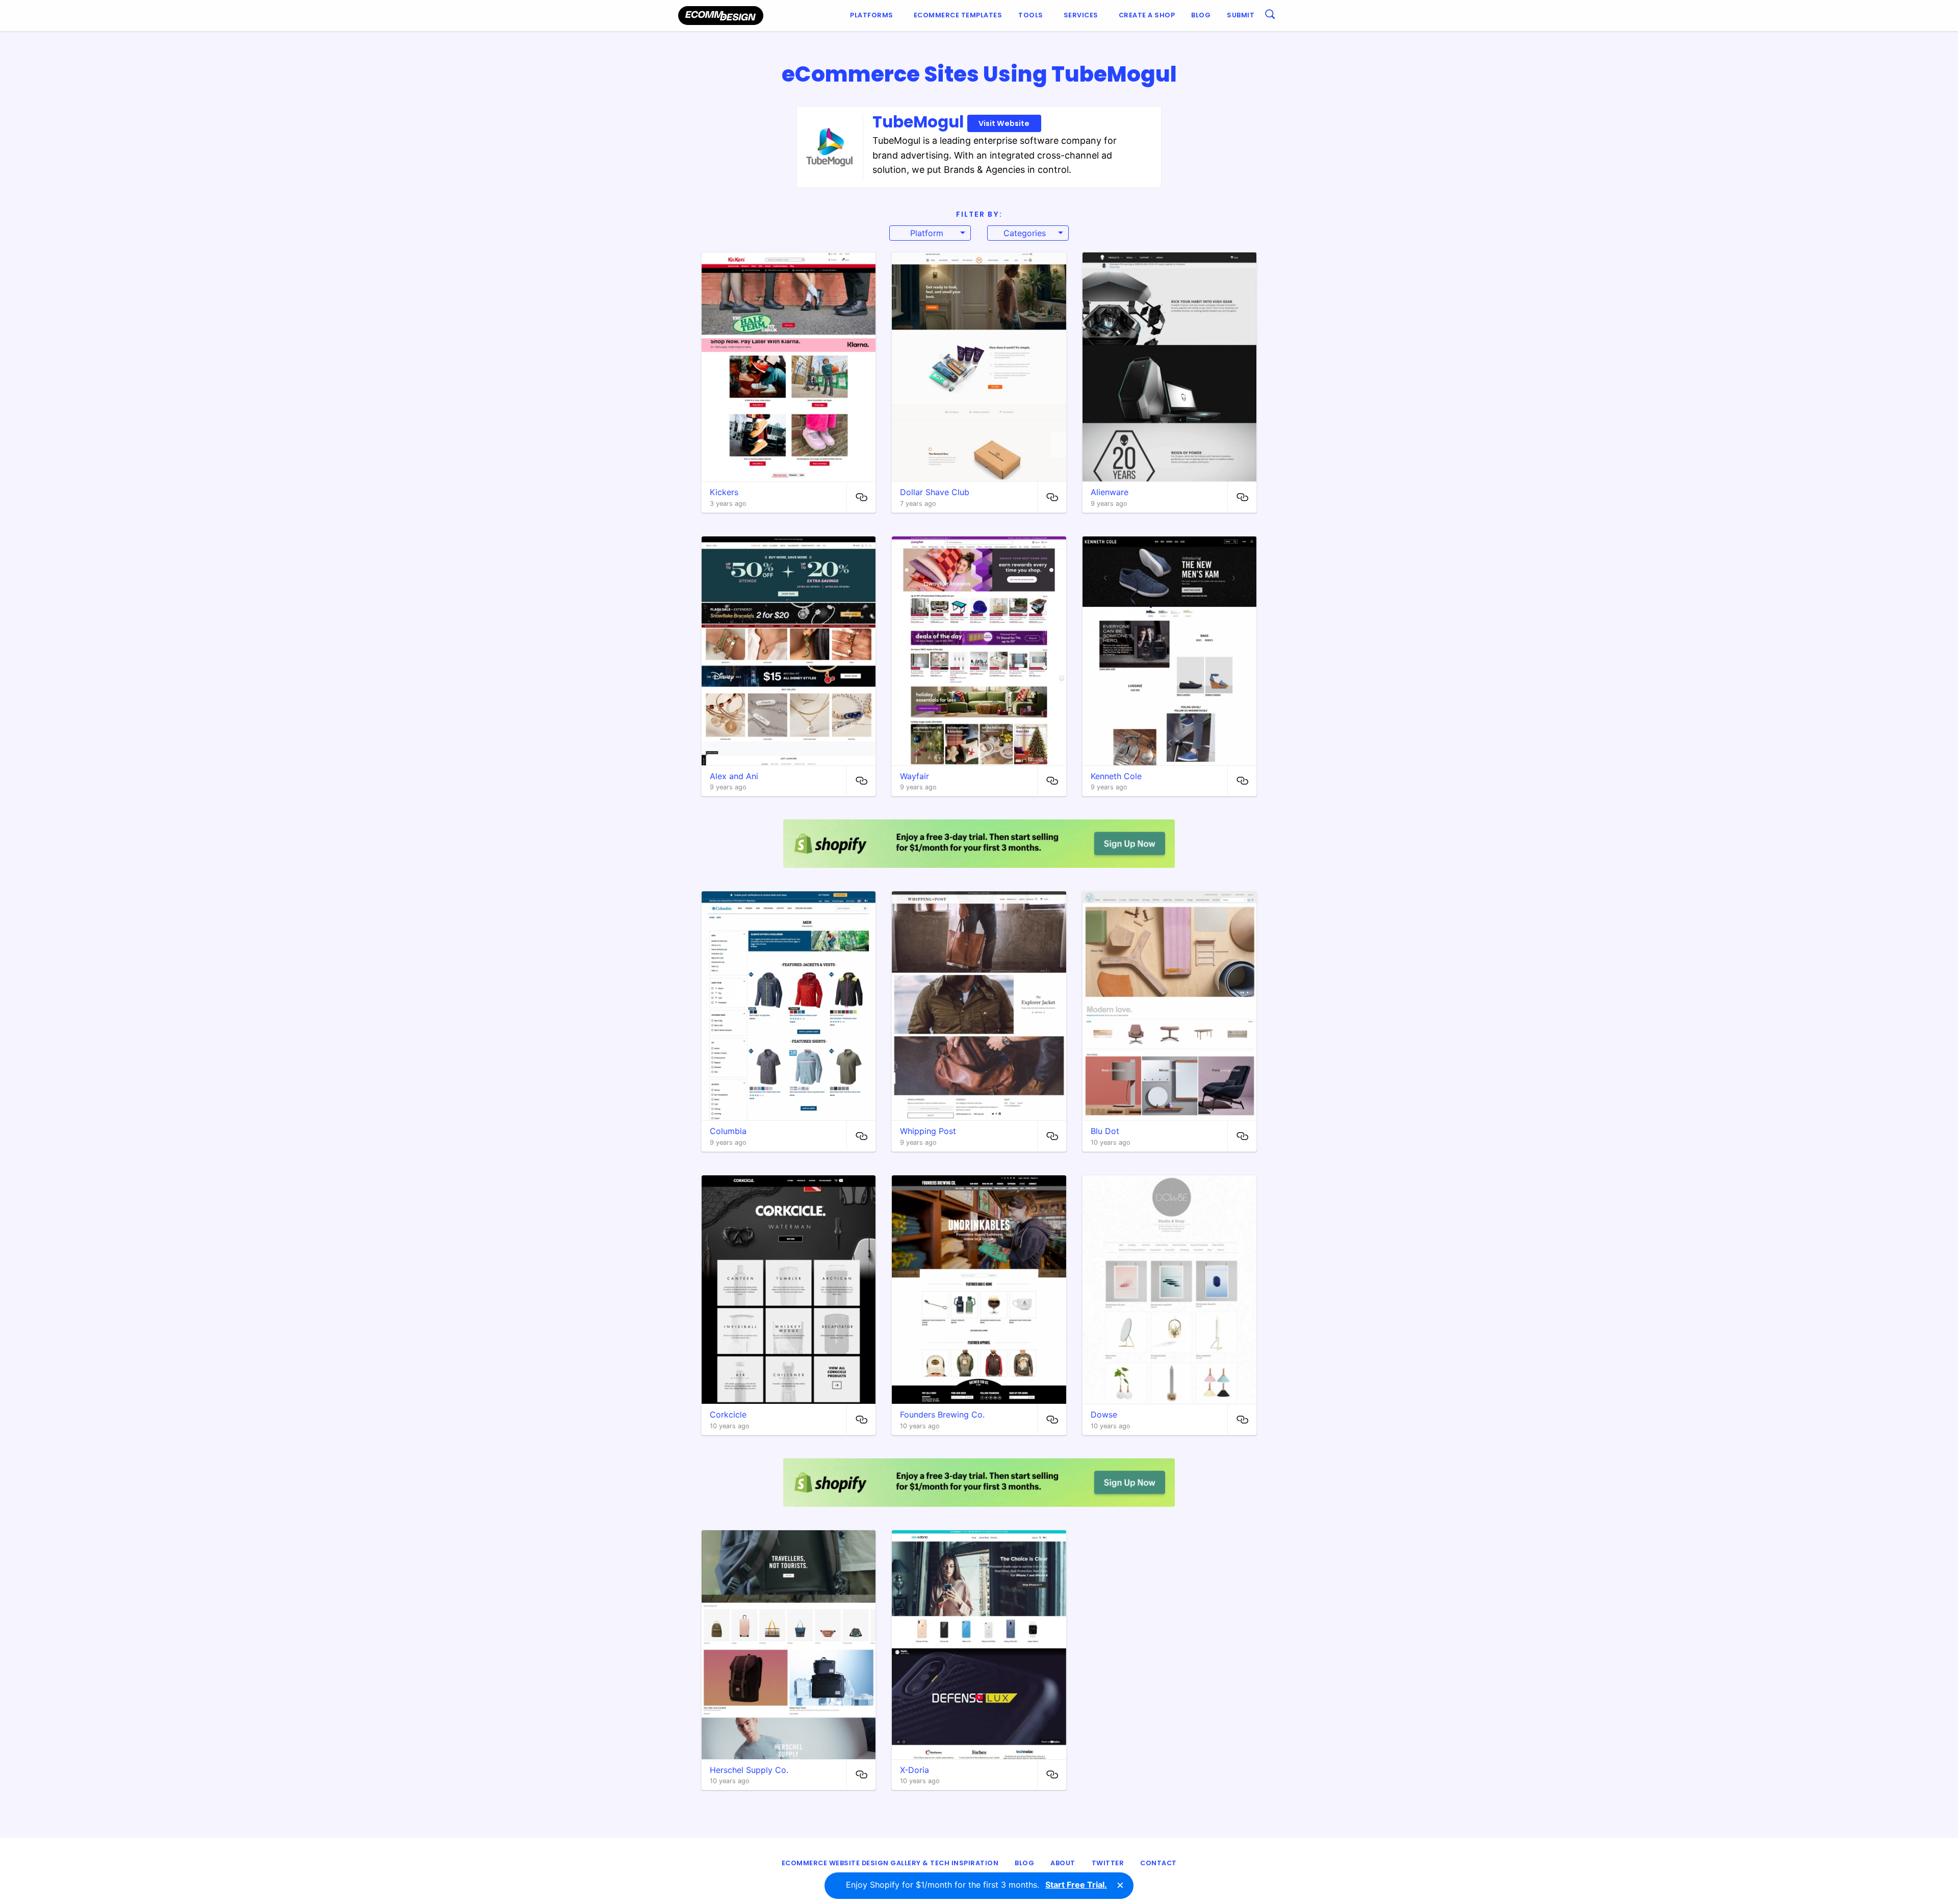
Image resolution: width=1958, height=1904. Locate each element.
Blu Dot (1105, 1131)
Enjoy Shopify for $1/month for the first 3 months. (976, 1885)
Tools (1031, 15)
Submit (1241, 15)
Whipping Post (928, 1131)
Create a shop (1147, 15)
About (1063, 1863)
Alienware (1110, 492)
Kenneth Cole (1116, 776)
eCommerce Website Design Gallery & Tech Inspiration (890, 1863)
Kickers (724, 492)
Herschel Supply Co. (749, 1770)
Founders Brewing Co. (942, 1414)
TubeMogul (951, 122)
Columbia (728, 1131)
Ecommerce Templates (958, 15)
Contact (1158, 1863)
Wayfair (914, 776)
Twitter (1108, 1863)
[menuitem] (874, 16)
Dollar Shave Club (935, 492)
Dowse (1104, 1414)
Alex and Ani (734, 776)
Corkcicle (728, 1414)
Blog (1201, 15)
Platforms (872, 15)
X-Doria (914, 1770)
